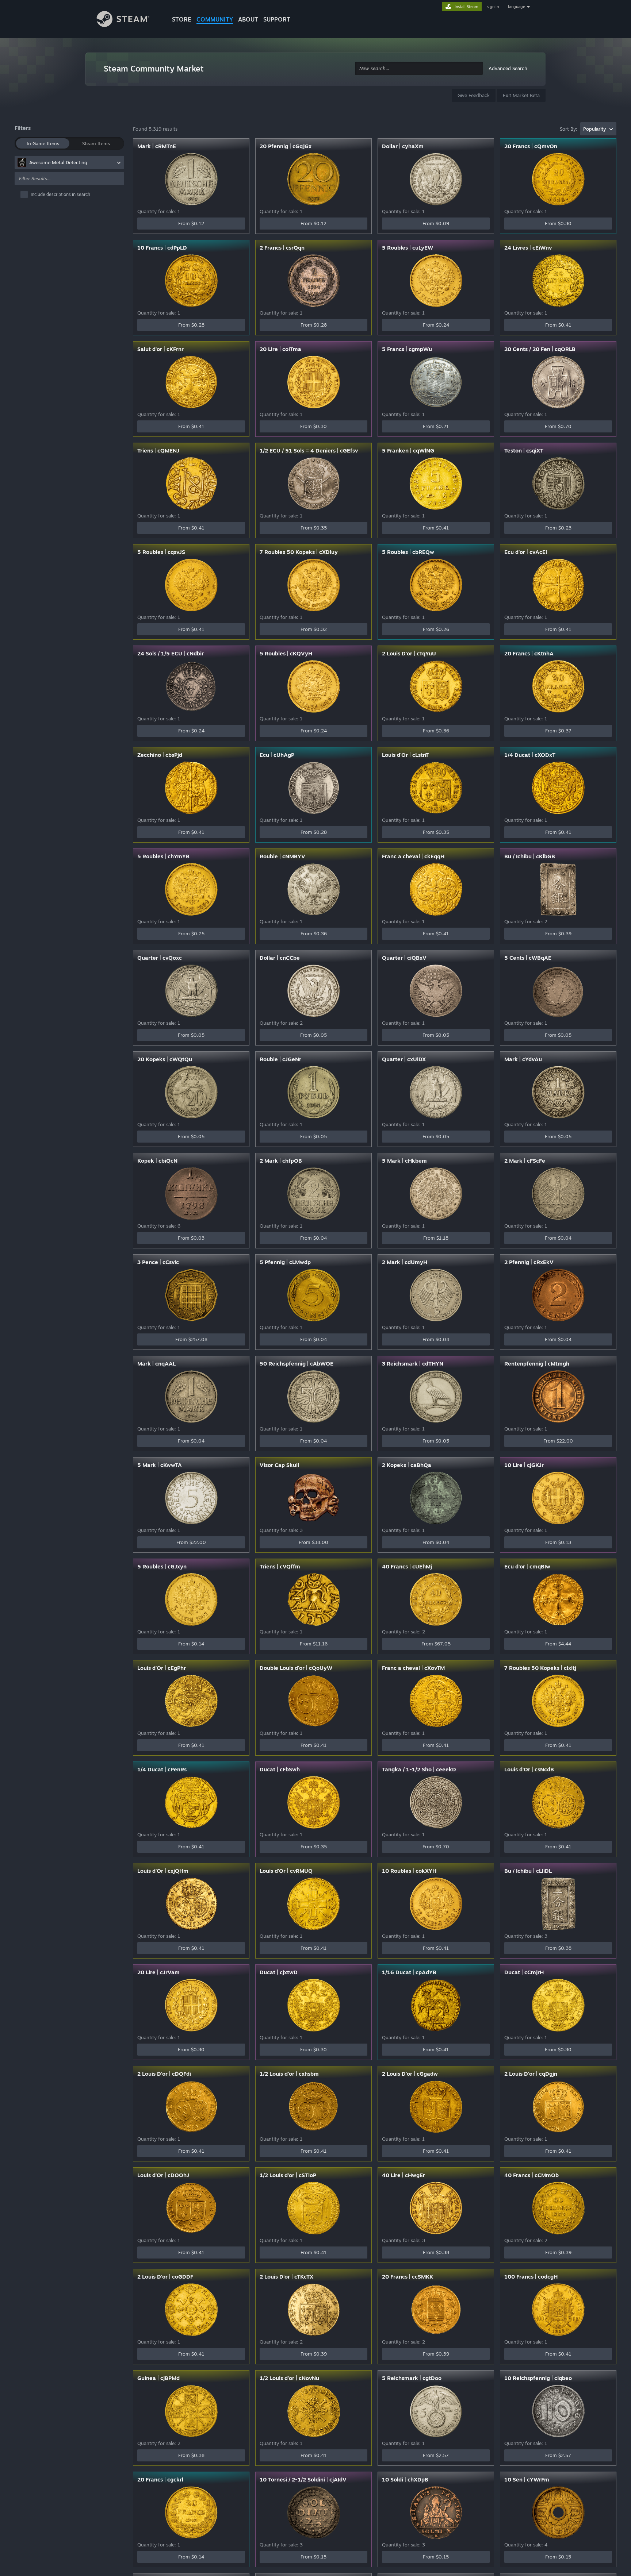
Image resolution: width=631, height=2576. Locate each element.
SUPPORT (277, 19)
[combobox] (419, 68)
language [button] (517, 7)
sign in (493, 7)
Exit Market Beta (521, 95)
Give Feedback (474, 95)
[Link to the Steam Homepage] (129, 20)
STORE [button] (182, 19)
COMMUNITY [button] (215, 19)
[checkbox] (72, 195)
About (248, 19)
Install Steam (466, 7)
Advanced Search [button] (508, 68)
